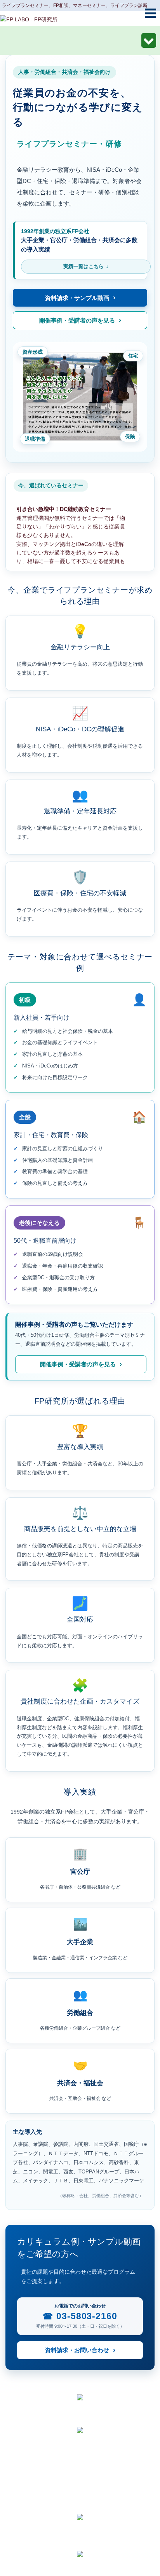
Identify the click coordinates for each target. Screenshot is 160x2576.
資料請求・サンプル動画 (77, 298)
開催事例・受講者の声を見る (77, 320)
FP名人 (78, 2526)
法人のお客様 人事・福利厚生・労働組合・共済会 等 (80, 42)
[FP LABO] (29, 19)
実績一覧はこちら (83, 266)
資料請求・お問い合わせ (77, 2350)
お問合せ (78, 2507)
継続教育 (78, 2540)
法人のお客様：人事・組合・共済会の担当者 (78, 2453)
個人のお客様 (78, 2466)
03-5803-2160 (87, 2316)
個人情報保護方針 (78, 2493)
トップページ (78, 2439)
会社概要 (78, 2480)
